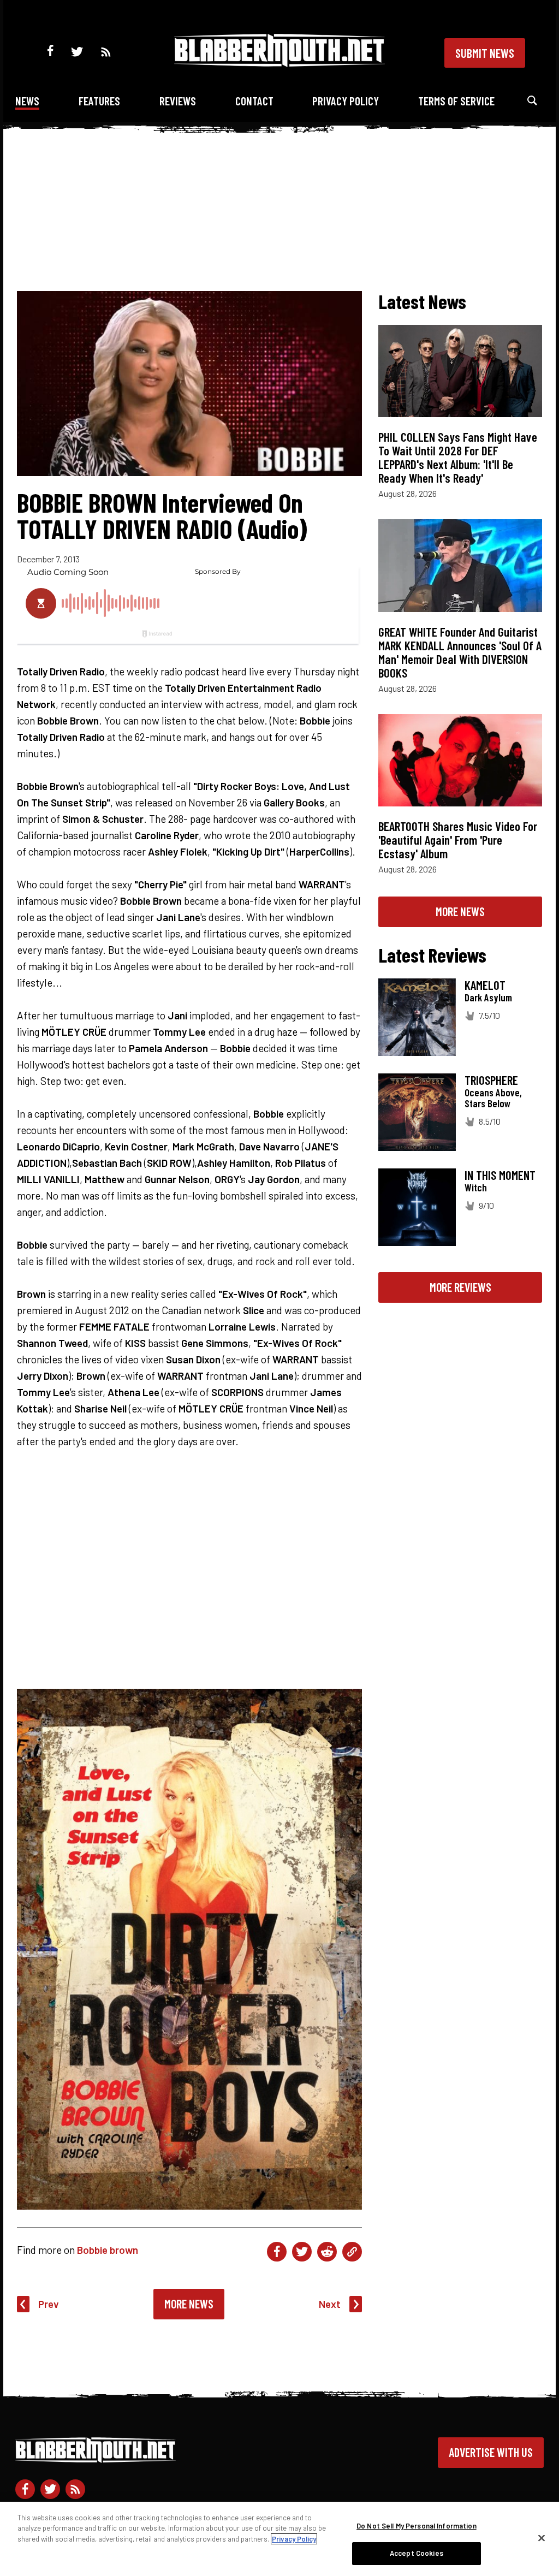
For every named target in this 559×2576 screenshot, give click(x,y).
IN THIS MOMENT (500, 1175)
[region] (279, 2539)
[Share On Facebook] (277, 2252)
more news (460, 911)
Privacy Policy (346, 101)
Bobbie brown (108, 2250)
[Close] (542, 2538)
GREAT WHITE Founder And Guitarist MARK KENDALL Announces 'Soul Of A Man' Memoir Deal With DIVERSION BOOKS (460, 652)
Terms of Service (456, 101)
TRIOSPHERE (491, 1080)
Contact (254, 101)
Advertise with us (491, 2452)
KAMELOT (485, 985)
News (27, 101)
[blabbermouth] (279, 63)
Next (330, 2304)
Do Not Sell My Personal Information (417, 2526)
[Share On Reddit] (327, 2252)
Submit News (485, 53)
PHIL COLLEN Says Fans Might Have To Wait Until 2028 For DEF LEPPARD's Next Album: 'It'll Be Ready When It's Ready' (458, 457)
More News (189, 2304)
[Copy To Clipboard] (352, 2252)
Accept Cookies (417, 2553)
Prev (49, 2304)
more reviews (460, 1287)
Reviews (178, 101)
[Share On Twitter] (302, 2252)
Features (99, 101)
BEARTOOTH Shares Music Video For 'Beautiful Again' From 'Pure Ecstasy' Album (458, 840)
